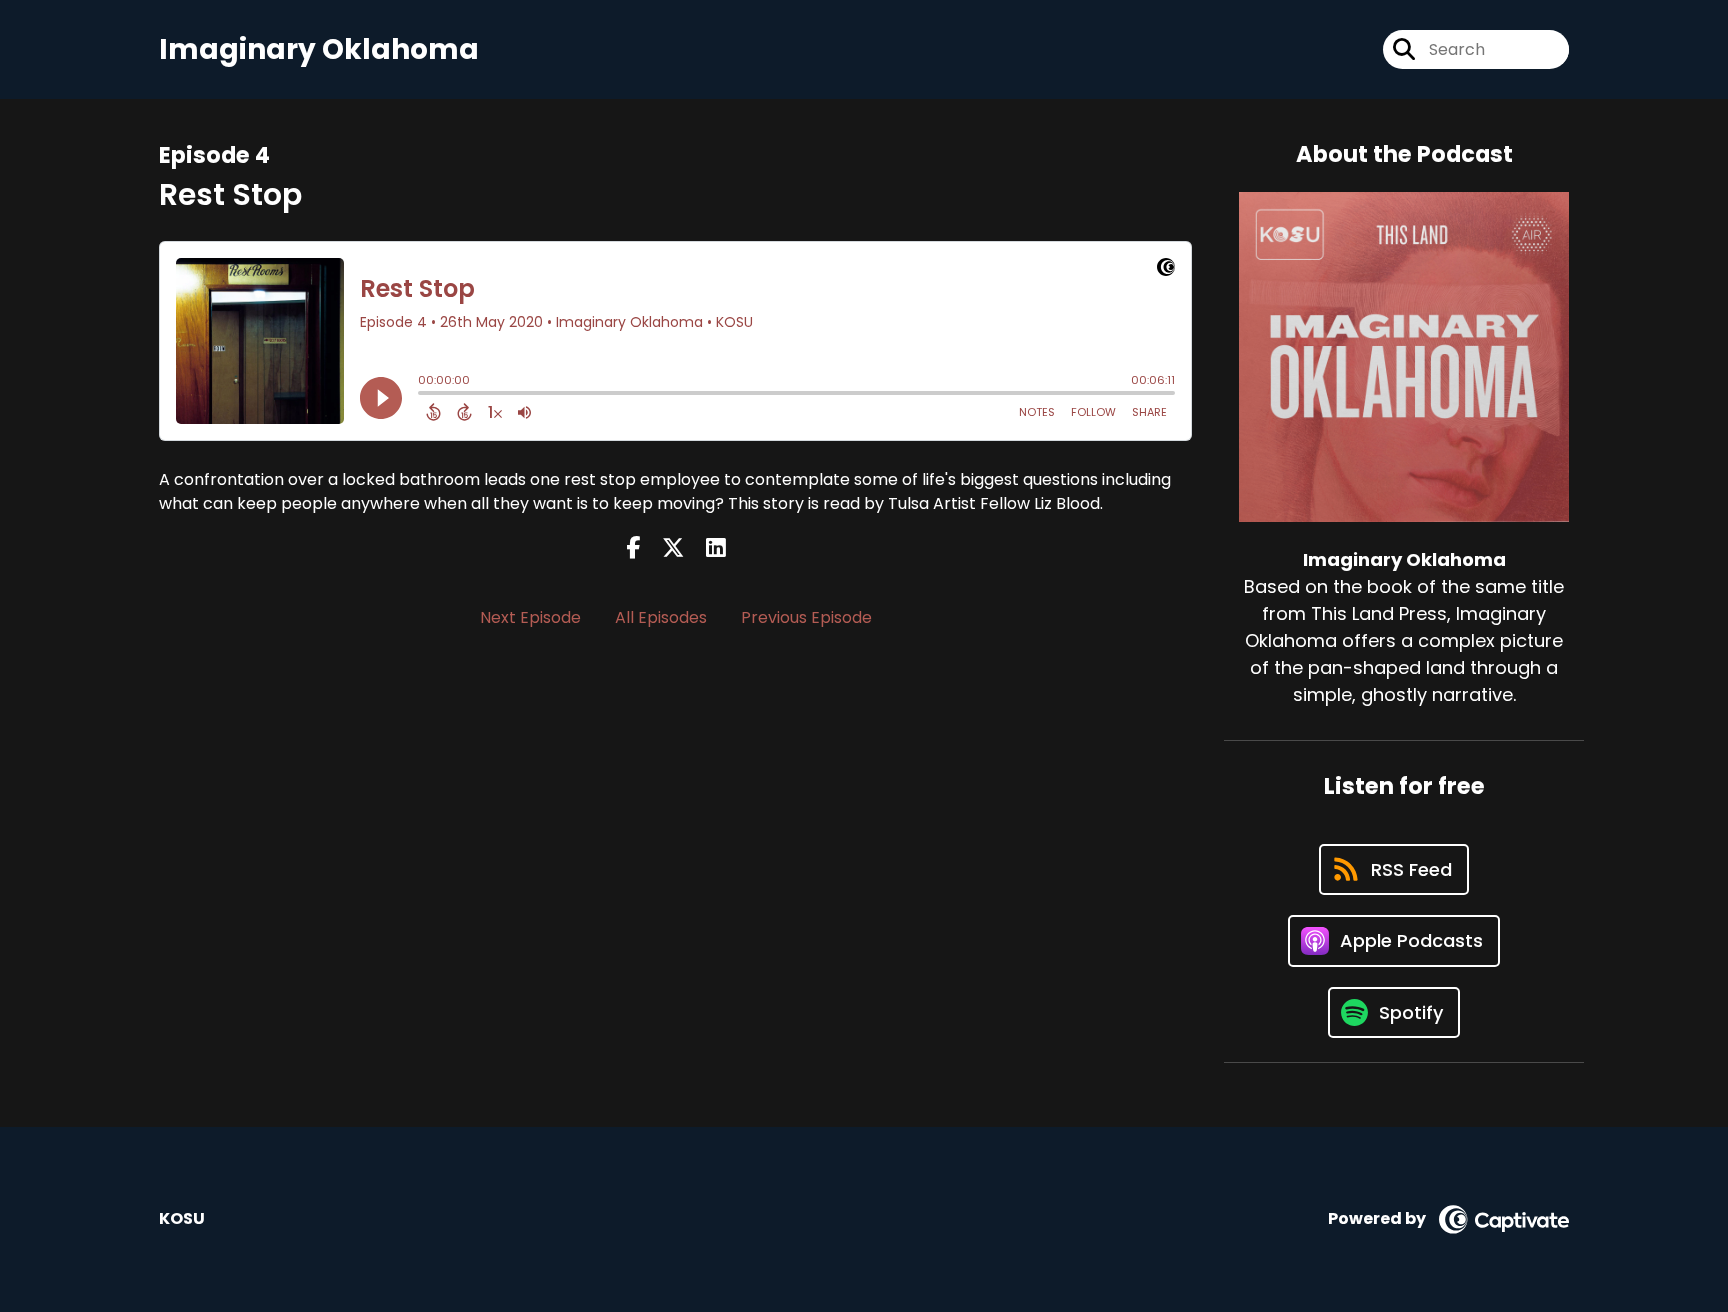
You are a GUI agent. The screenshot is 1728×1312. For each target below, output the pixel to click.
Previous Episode (806, 617)
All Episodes (661, 617)
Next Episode (530, 617)
